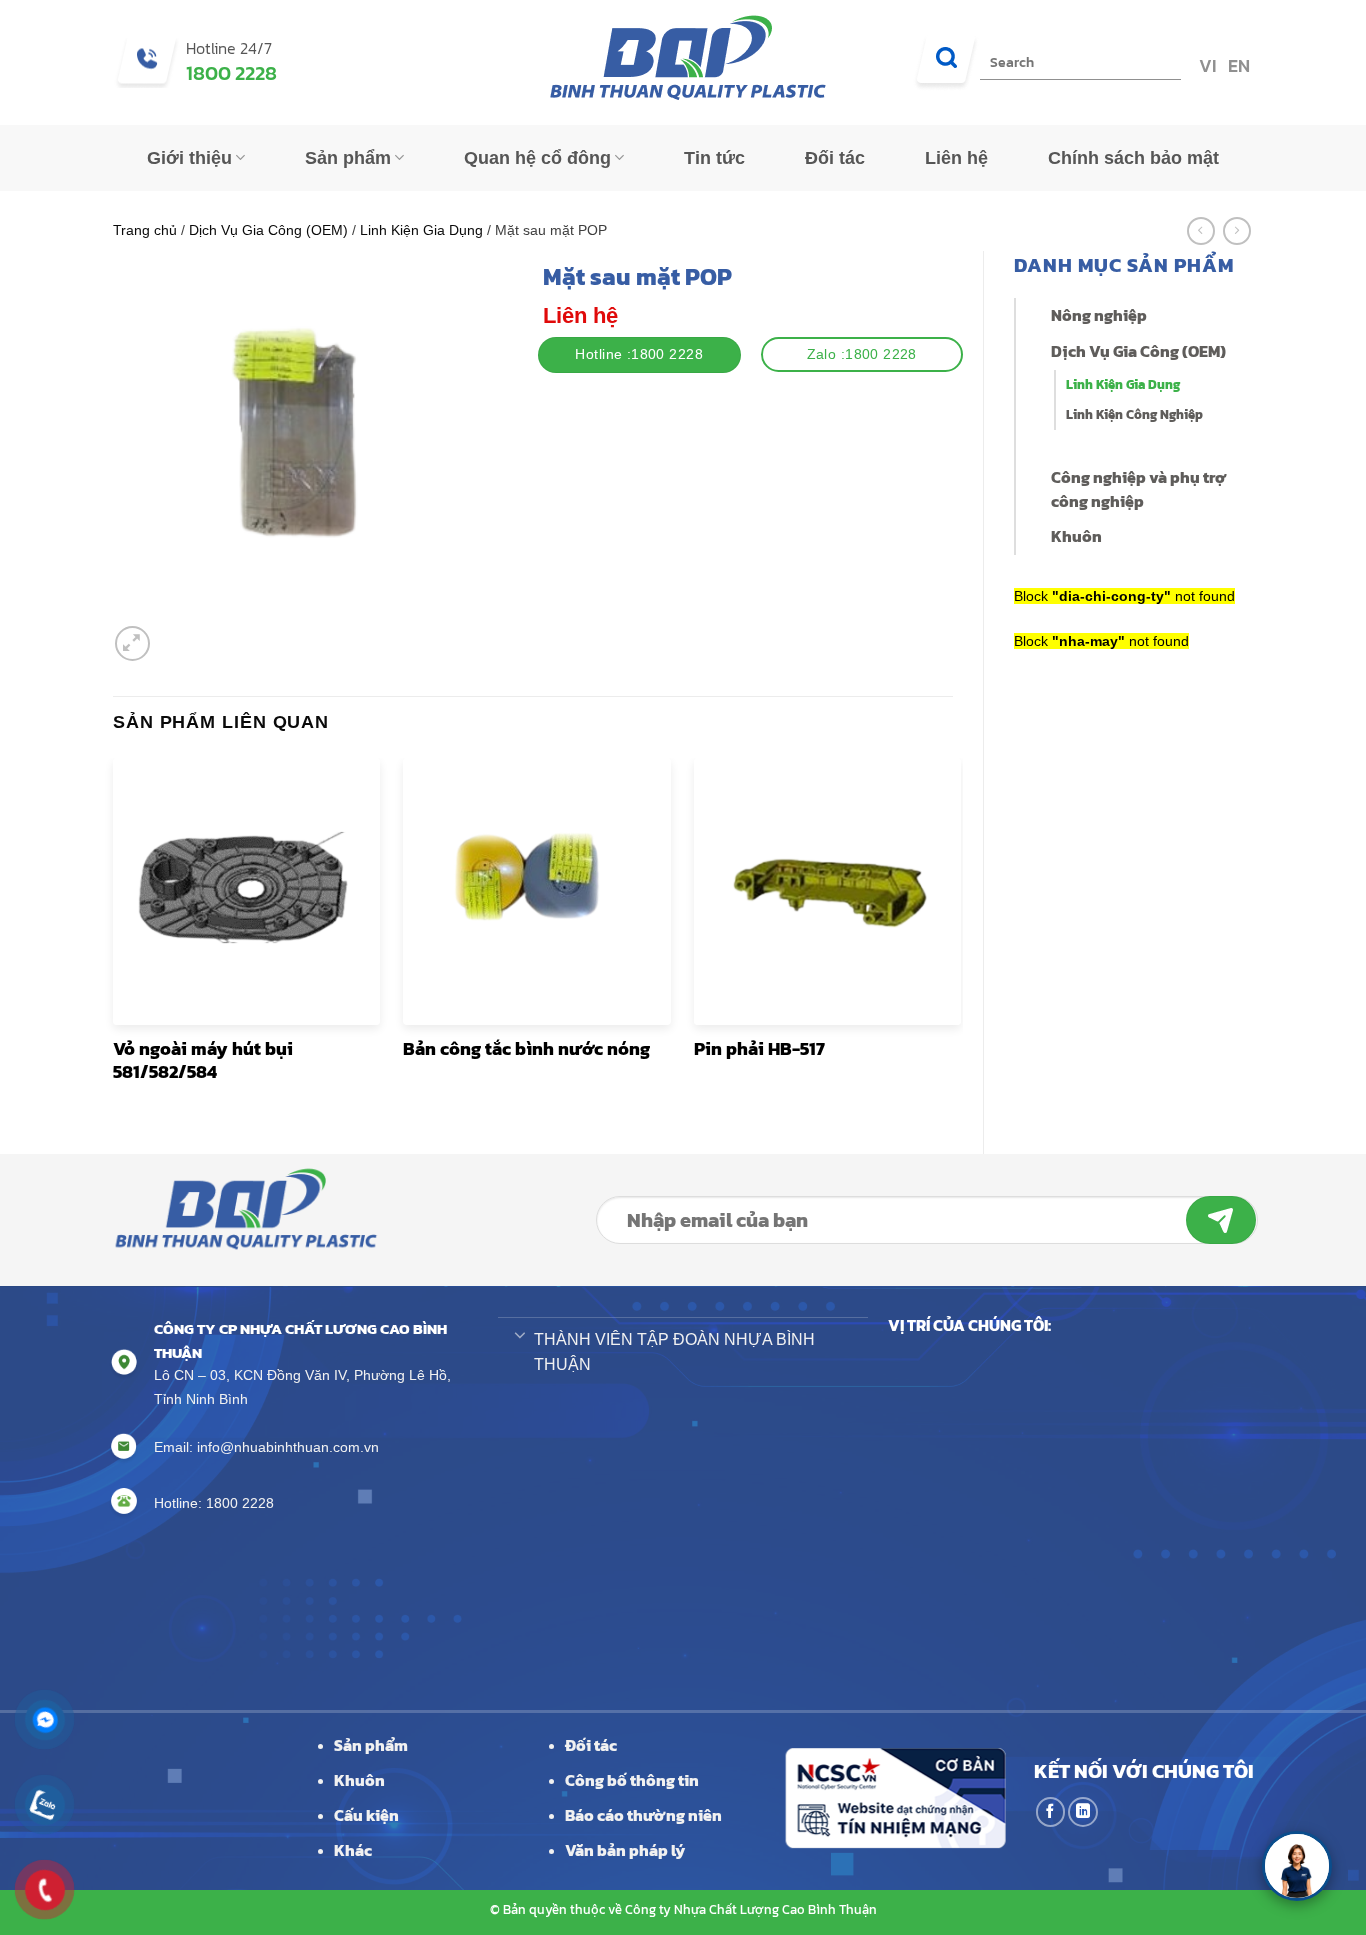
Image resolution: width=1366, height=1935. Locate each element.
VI (1205, 65)
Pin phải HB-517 (759, 1048)
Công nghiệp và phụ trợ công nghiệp (1139, 489)
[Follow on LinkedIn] (1083, 1812)
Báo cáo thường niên (643, 1815)
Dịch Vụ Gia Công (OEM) (268, 230)
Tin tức (714, 158)
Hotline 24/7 (229, 48)
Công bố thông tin (632, 1780)
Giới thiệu (189, 158)
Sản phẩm (348, 158)
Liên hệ (956, 158)
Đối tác (835, 158)
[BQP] (683, 62)
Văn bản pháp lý (625, 1850)
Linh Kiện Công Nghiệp (1134, 414)
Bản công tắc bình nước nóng (526, 1048)
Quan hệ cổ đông (537, 158)
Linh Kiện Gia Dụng (421, 230)
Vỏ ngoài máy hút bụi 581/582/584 (203, 1060)
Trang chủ (145, 230)
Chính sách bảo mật (1133, 158)
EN (1237, 65)
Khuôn (1076, 536)
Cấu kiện (366, 1815)
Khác (353, 1850)
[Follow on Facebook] (1051, 1812)
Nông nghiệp (1099, 315)
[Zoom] (132, 643)
